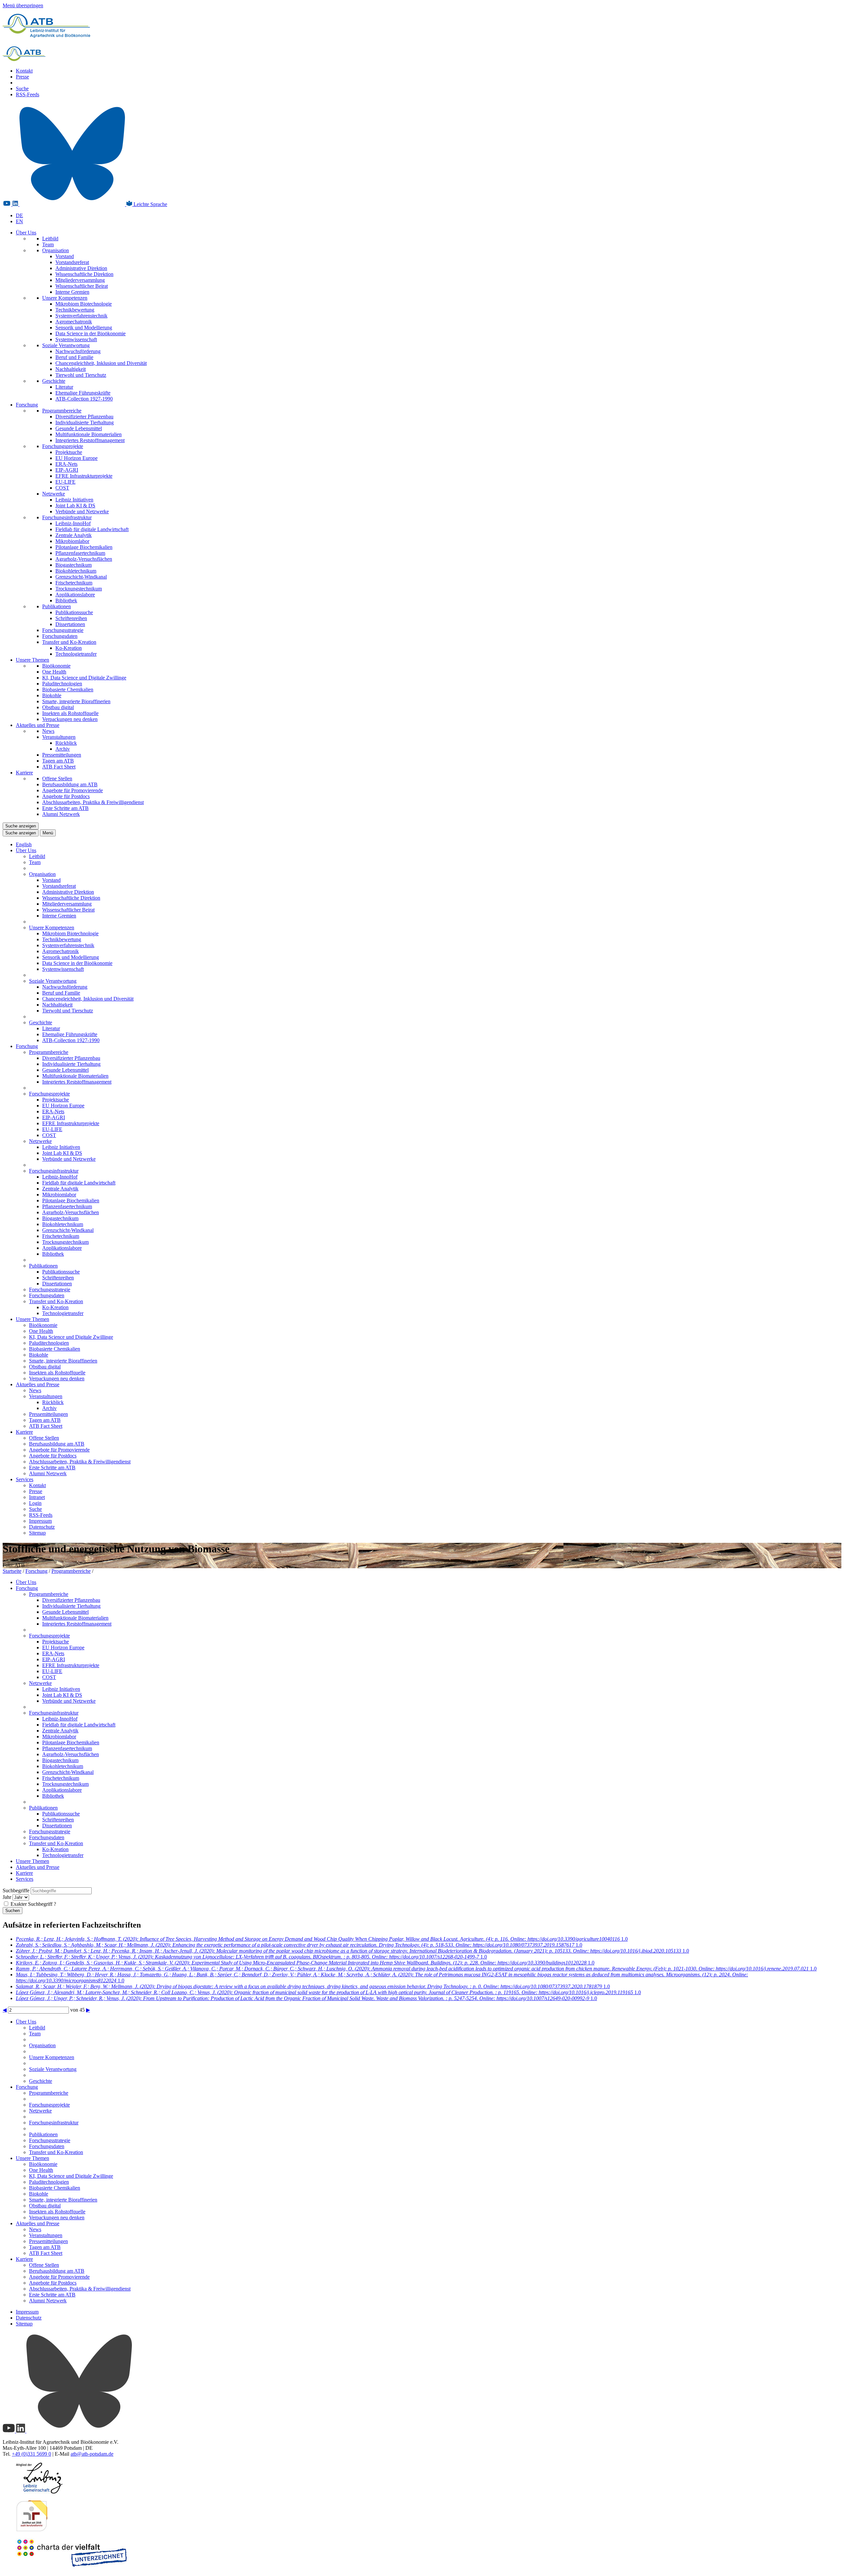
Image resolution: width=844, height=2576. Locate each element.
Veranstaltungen (59, 737)
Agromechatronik (74, 322)
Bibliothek (66, 600)
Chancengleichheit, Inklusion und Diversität (101, 363)
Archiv (63, 749)
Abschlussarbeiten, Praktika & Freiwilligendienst (93, 802)
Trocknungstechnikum (79, 589)
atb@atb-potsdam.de (92, 2454)
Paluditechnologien (62, 684)
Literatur (64, 387)
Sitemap (37, 1533)
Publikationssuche (74, 612)
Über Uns (26, 233)
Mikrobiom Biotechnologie (84, 304)
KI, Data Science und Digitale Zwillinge (84, 678)
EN (19, 221)
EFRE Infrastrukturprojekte (84, 476)
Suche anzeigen (21, 826)
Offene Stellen (57, 779)
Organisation (56, 250)
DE (19, 215)
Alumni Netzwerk (61, 814)
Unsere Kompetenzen (65, 298)
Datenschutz (42, 1527)
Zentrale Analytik (74, 535)
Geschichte (54, 381)
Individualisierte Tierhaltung (85, 422)
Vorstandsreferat (72, 262)
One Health (54, 672)
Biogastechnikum (74, 565)
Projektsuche (69, 452)
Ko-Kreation (69, 648)
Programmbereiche (62, 411)
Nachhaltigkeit (71, 369)
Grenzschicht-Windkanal (81, 577)
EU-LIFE (65, 482)
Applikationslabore (75, 595)
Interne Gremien (72, 292)
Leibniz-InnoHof (73, 523)
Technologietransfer (76, 654)
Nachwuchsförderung (78, 351)
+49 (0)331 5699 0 (31, 2454)
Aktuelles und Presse (38, 725)
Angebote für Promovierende (73, 790)
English (24, 844)
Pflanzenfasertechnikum (80, 553)
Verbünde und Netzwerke (82, 511)
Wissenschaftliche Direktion (84, 274)
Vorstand (65, 256)
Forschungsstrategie (63, 630)
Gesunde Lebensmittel (79, 428)
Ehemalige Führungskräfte (83, 393)
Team (48, 244)
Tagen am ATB (58, 761)
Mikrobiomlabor (72, 541)
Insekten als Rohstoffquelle (70, 713)
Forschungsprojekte (63, 446)
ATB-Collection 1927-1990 (84, 399)
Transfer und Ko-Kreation (69, 642)
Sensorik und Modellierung (84, 328)
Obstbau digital (58, 707)
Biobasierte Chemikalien (68, 689)
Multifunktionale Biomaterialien (89, 434)
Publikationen (57, 606)
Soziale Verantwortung (66, 345)
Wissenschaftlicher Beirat (82, 286)
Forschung (27, 405)
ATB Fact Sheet (59, 767)
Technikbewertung (75, 310)
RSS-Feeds (28, 94)
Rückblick (66, 743)
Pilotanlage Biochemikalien (84, 547)
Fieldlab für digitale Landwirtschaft (92, 529)
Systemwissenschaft (76, 339)
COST (62, 488)
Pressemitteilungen (62, 755)
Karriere (24, 773)
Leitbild (50, 239)
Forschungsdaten (60, 636)
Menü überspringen (23, 5)
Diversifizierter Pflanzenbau (84, 417)
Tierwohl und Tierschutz (81, 375)
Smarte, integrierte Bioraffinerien (76, 701)
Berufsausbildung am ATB (70, 784)
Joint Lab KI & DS (75, 506)
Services (25, 1479)
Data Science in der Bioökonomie (90, 333)
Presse (22, 77)
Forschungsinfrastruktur (67, 517)
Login (35, 1503)
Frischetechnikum (74, 583)
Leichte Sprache (150, 204)
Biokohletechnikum (76, 571)
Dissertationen (70, 624)
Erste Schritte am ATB (65, 808)
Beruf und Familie (74, 357)
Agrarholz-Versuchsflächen (84, 559)
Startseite (12, 1571)
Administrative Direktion (81, 268)
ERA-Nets (66, 464)
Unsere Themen (32, 660)
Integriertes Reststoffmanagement (90, 440)
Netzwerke (54, 494)
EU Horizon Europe (76, 458)
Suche (22, 89)
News (48, 731)
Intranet (37, 1497)
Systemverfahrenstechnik (81, 316)
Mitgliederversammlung (80, 280)
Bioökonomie (56, 666)
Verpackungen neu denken (70, 719)
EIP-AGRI (67, 470)
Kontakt (24, 71)
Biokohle (52, 695)
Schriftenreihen (71, 618)
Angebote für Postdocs (66, 796)
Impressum (40, 1521)
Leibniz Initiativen (74, 500)
